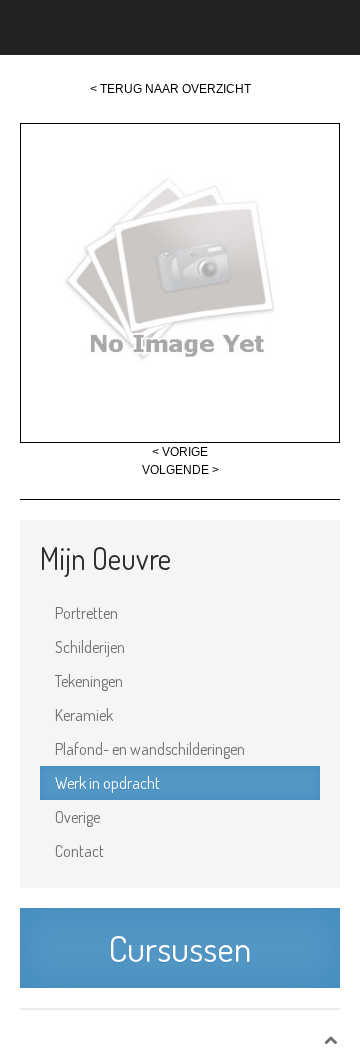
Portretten (86, 613)
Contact (79, 851)
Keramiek (84, 715)
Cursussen (180, 948)
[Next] (180, 282)
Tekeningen (89, 681)
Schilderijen (90, 647)
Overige (77, 817)
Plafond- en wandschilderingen (150, 749)
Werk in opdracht (107, 783)
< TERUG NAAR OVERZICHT (170, 89)
